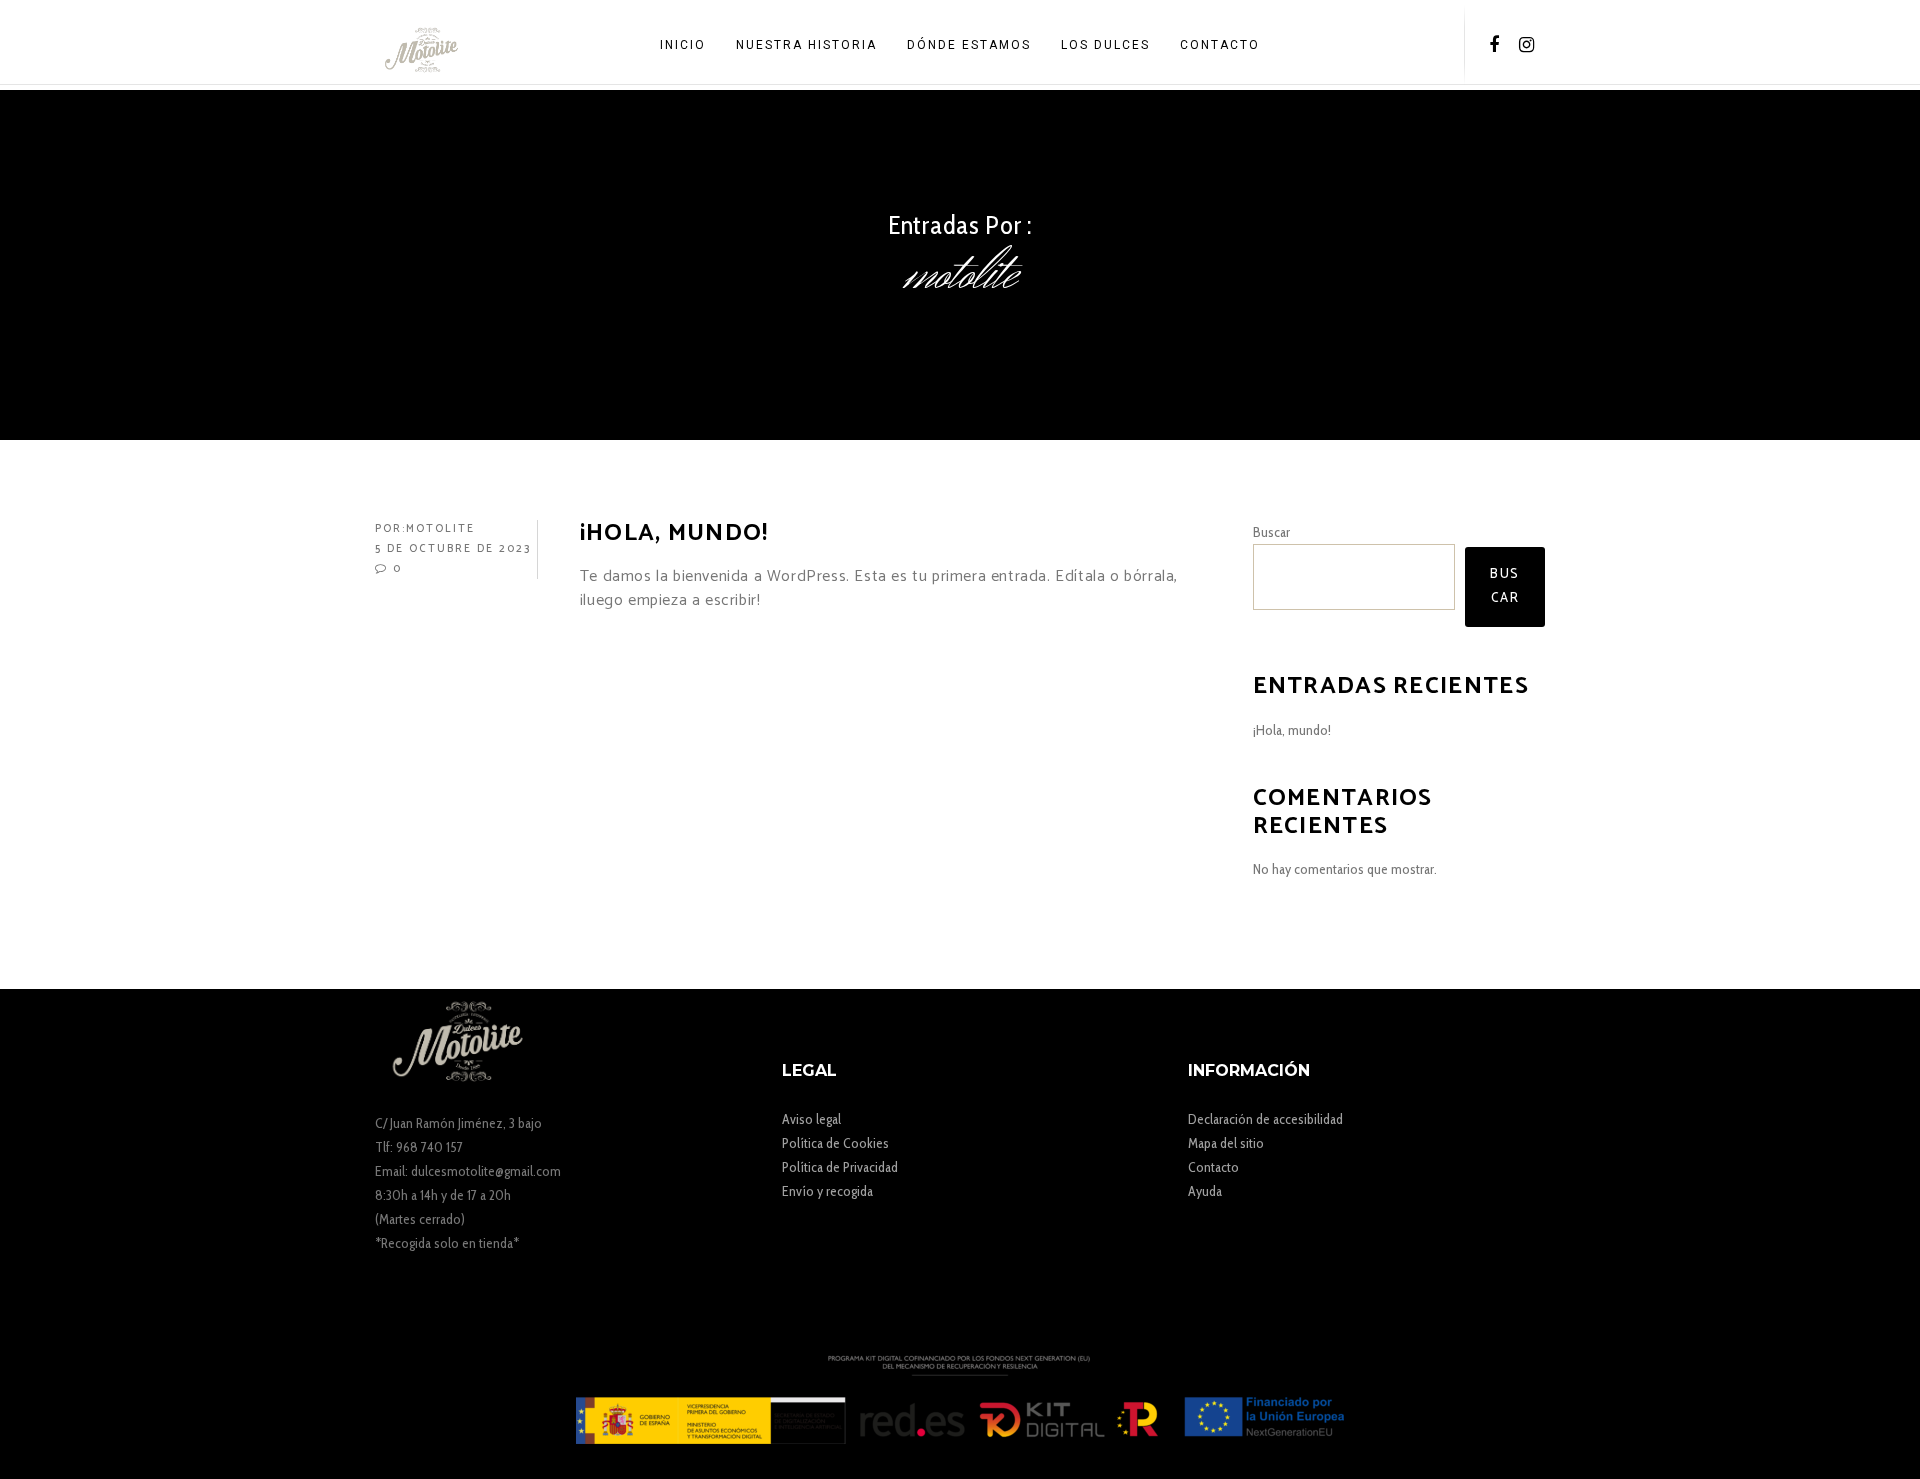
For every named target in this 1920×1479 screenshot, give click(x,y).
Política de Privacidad (840, 1167)
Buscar (1271, 532)
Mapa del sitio (1226, 1143)
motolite (440, 529)
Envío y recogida (827, 1191)
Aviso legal (811, 1119)
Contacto (1213, 1167)
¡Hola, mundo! (1292, 730)
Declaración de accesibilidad (1265, 1119)
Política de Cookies (835, 1143)
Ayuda (1205, 1191)
